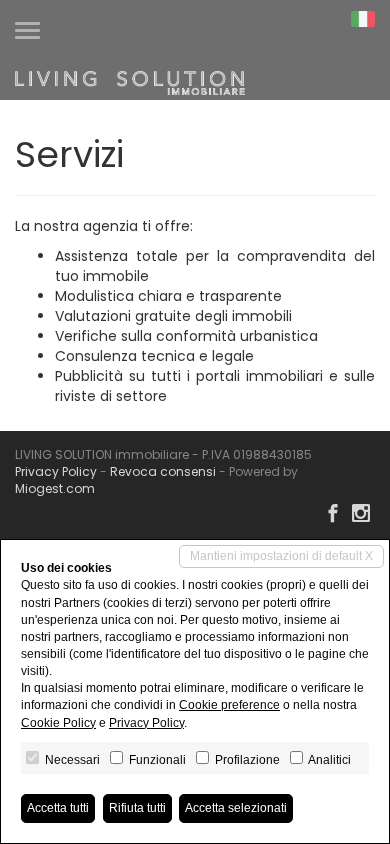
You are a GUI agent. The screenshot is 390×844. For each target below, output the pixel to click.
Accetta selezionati (236, 808)
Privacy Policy (56, 471)
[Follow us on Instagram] (361, 515)
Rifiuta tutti (137, 808)
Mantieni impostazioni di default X (281, 556)
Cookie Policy (58, 723)
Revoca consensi (163, 471)
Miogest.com (55, 488)
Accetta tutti (58, 808)
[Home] (130, 75)
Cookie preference (229, 705)
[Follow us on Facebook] (333, 515)
